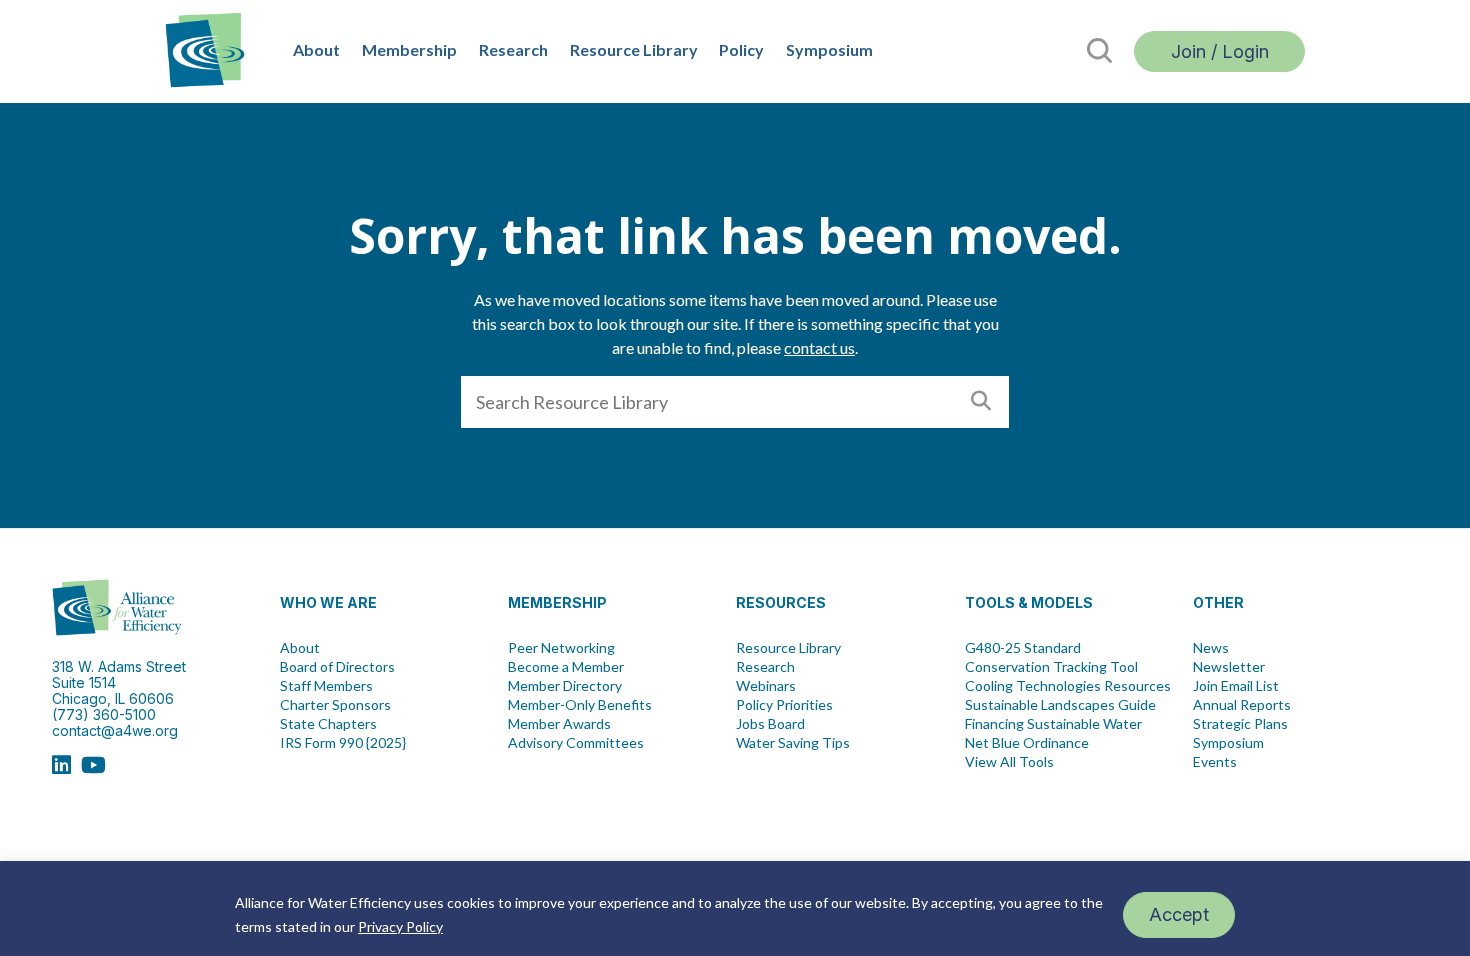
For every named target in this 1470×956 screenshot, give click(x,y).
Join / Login (1220, 51)
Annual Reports (1242, 705)
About (316, 49)
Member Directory (565, 686)
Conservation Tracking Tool (1051, 667)
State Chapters (328, 724)
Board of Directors (337, 667)
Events (1215, 762)
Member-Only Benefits (580, 705)
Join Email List (1236, 686)
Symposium (829, 49)
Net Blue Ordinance (1027, 743)
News (1211, 648)
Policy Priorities (784, 705)
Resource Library (634, 49)
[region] (735, 908)
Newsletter (1229, 667)
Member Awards (559, 724)
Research (513, 49)
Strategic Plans (1240, 724)
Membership (409, 49)
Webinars (766, 686)
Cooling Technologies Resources (1068, 686)
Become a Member (566, 667)
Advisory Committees (576, 743)
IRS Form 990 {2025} (343, 743)
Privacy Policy (400, 926)
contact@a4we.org (115, 730)
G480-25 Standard (1023, 648)
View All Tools (1009, 762)
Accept (1179, 914)
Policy (741, 49)
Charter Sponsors (335, 705)
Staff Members (326, 686)
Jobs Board (770, 724)
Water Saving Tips (793, 743)
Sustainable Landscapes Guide (1060, 705)
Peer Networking (561, 648)
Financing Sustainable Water (1053, 724)
